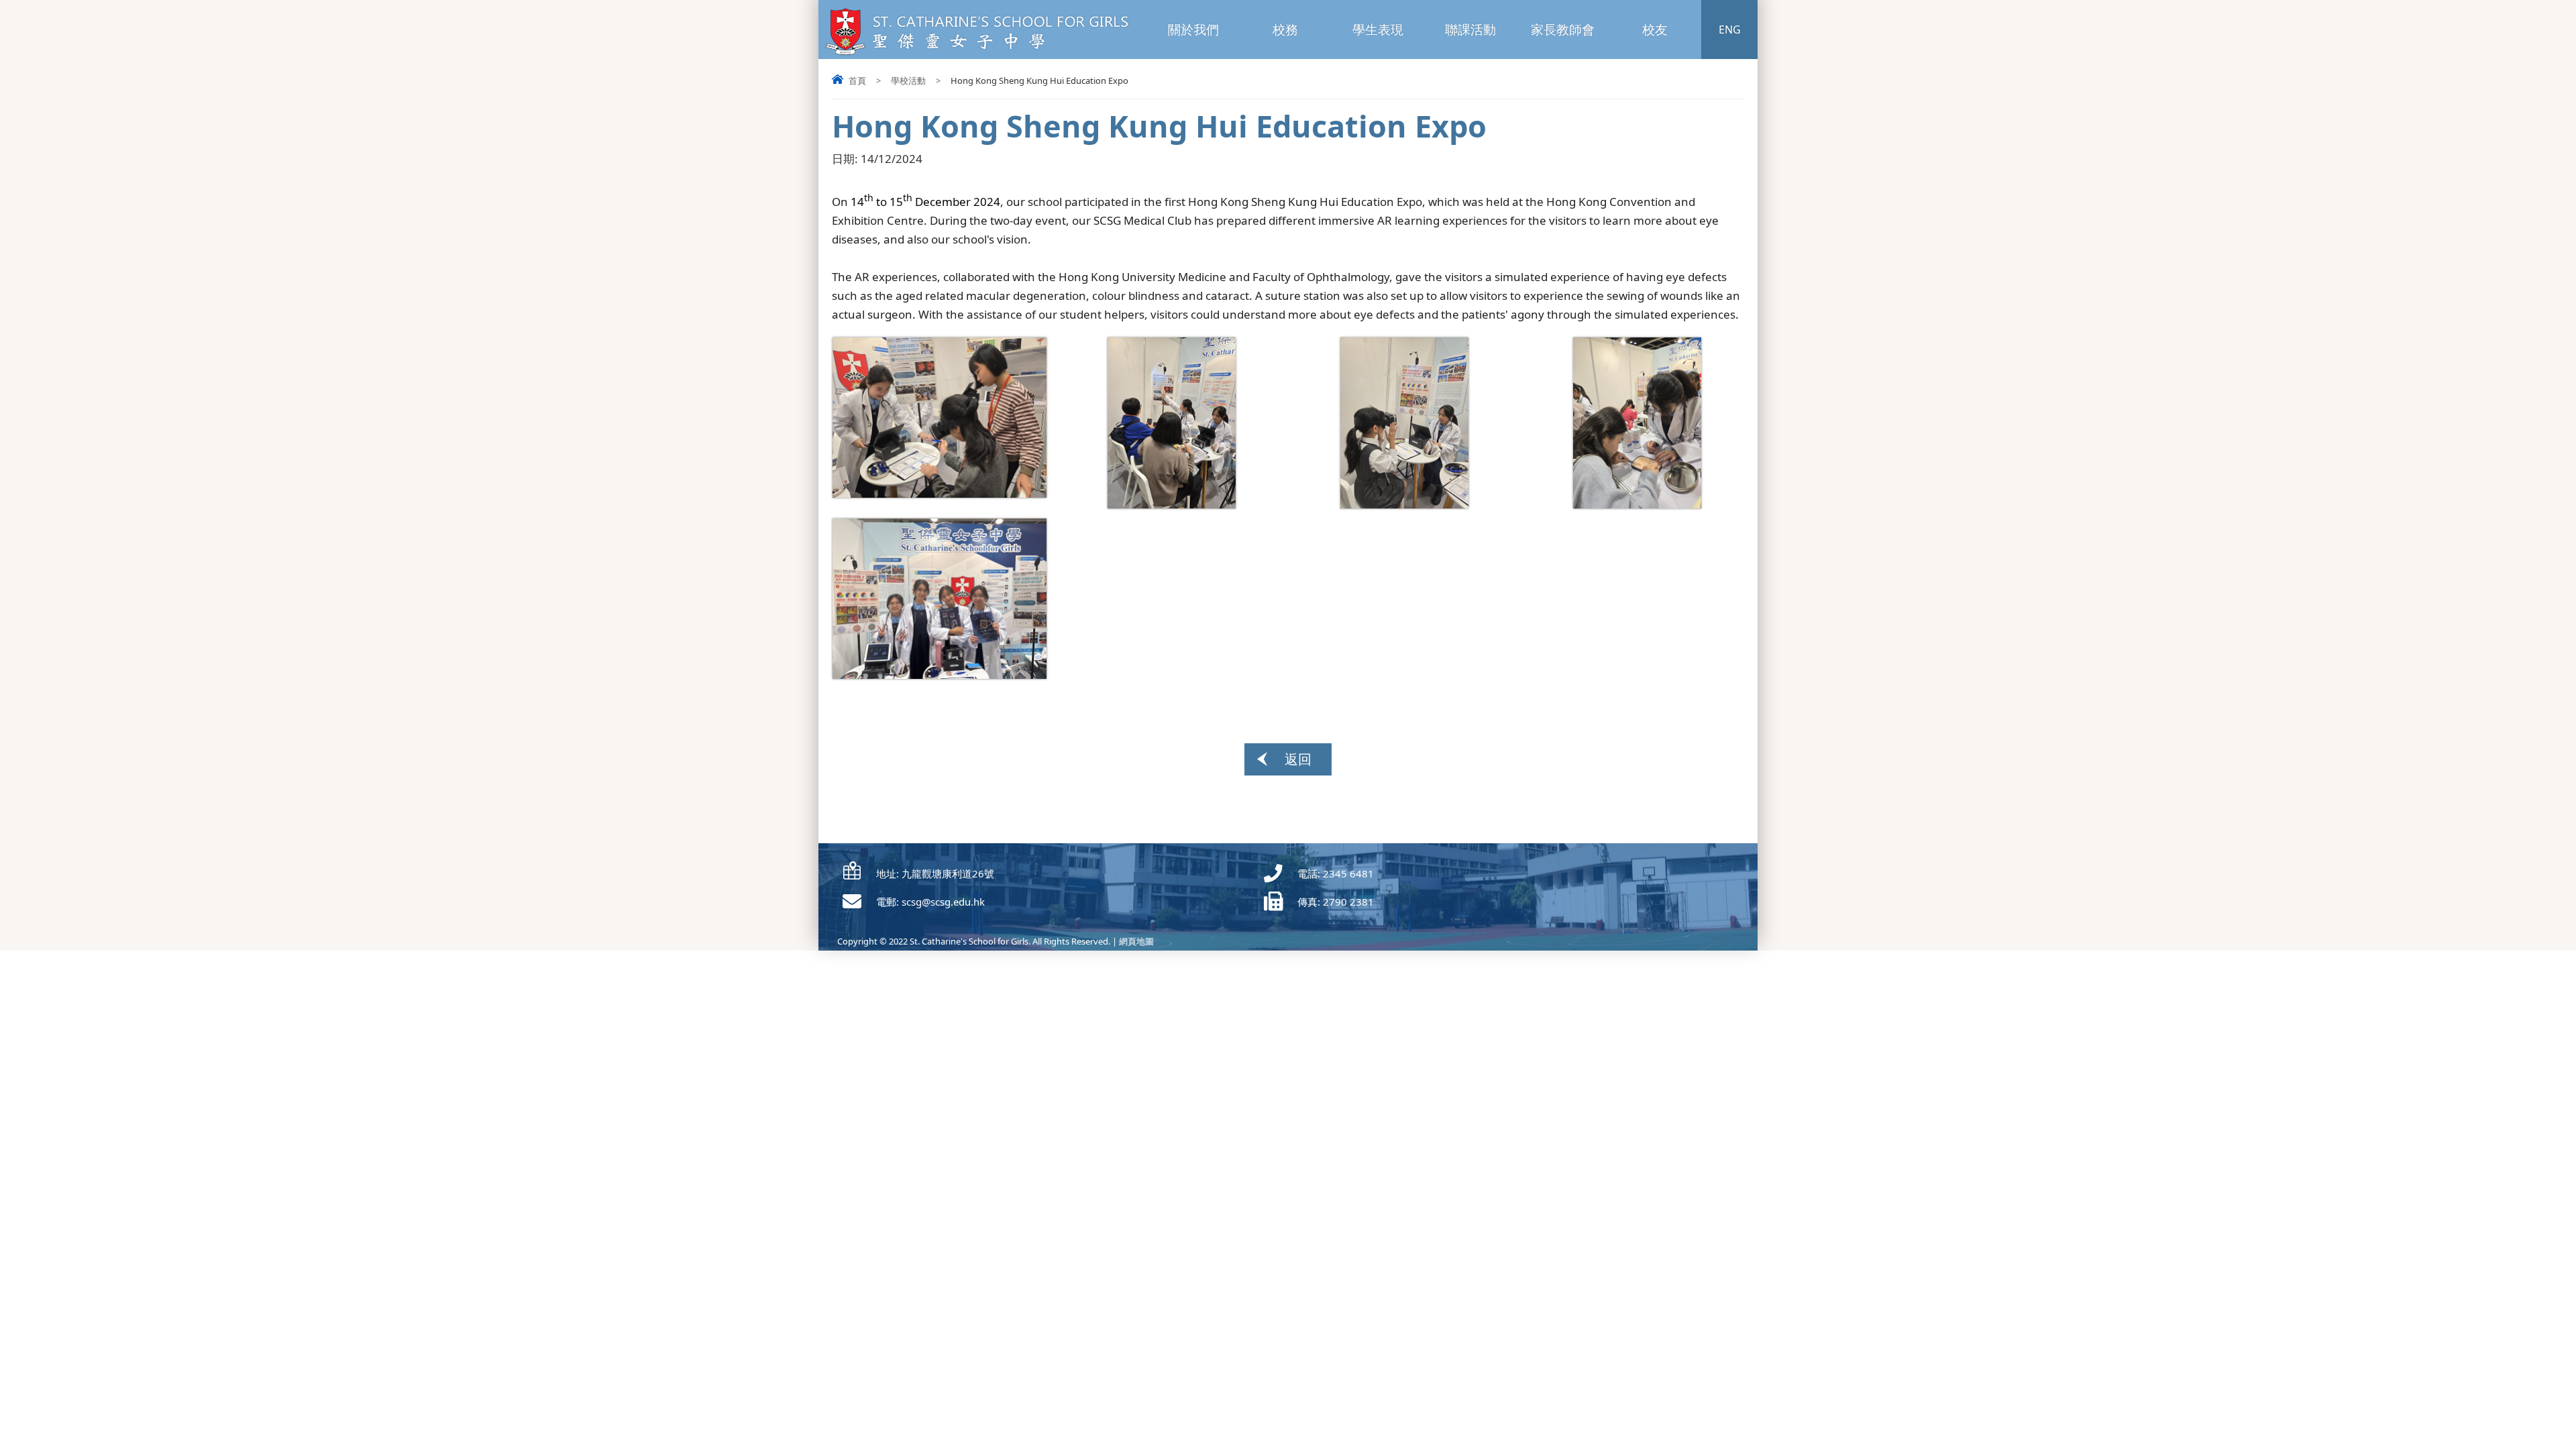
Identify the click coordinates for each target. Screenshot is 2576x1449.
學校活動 (908, 80)
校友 (1655, 30)
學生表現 (1378, 30)
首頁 (857, 80)
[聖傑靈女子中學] (981, 53)
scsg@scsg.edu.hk (943, 902)
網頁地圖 (1136, 941)
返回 (1298, 759)
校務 (1285, 30)
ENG (1730, 30)
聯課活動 (1470, 30)
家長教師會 (1563, 30)
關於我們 (1193, 30)
